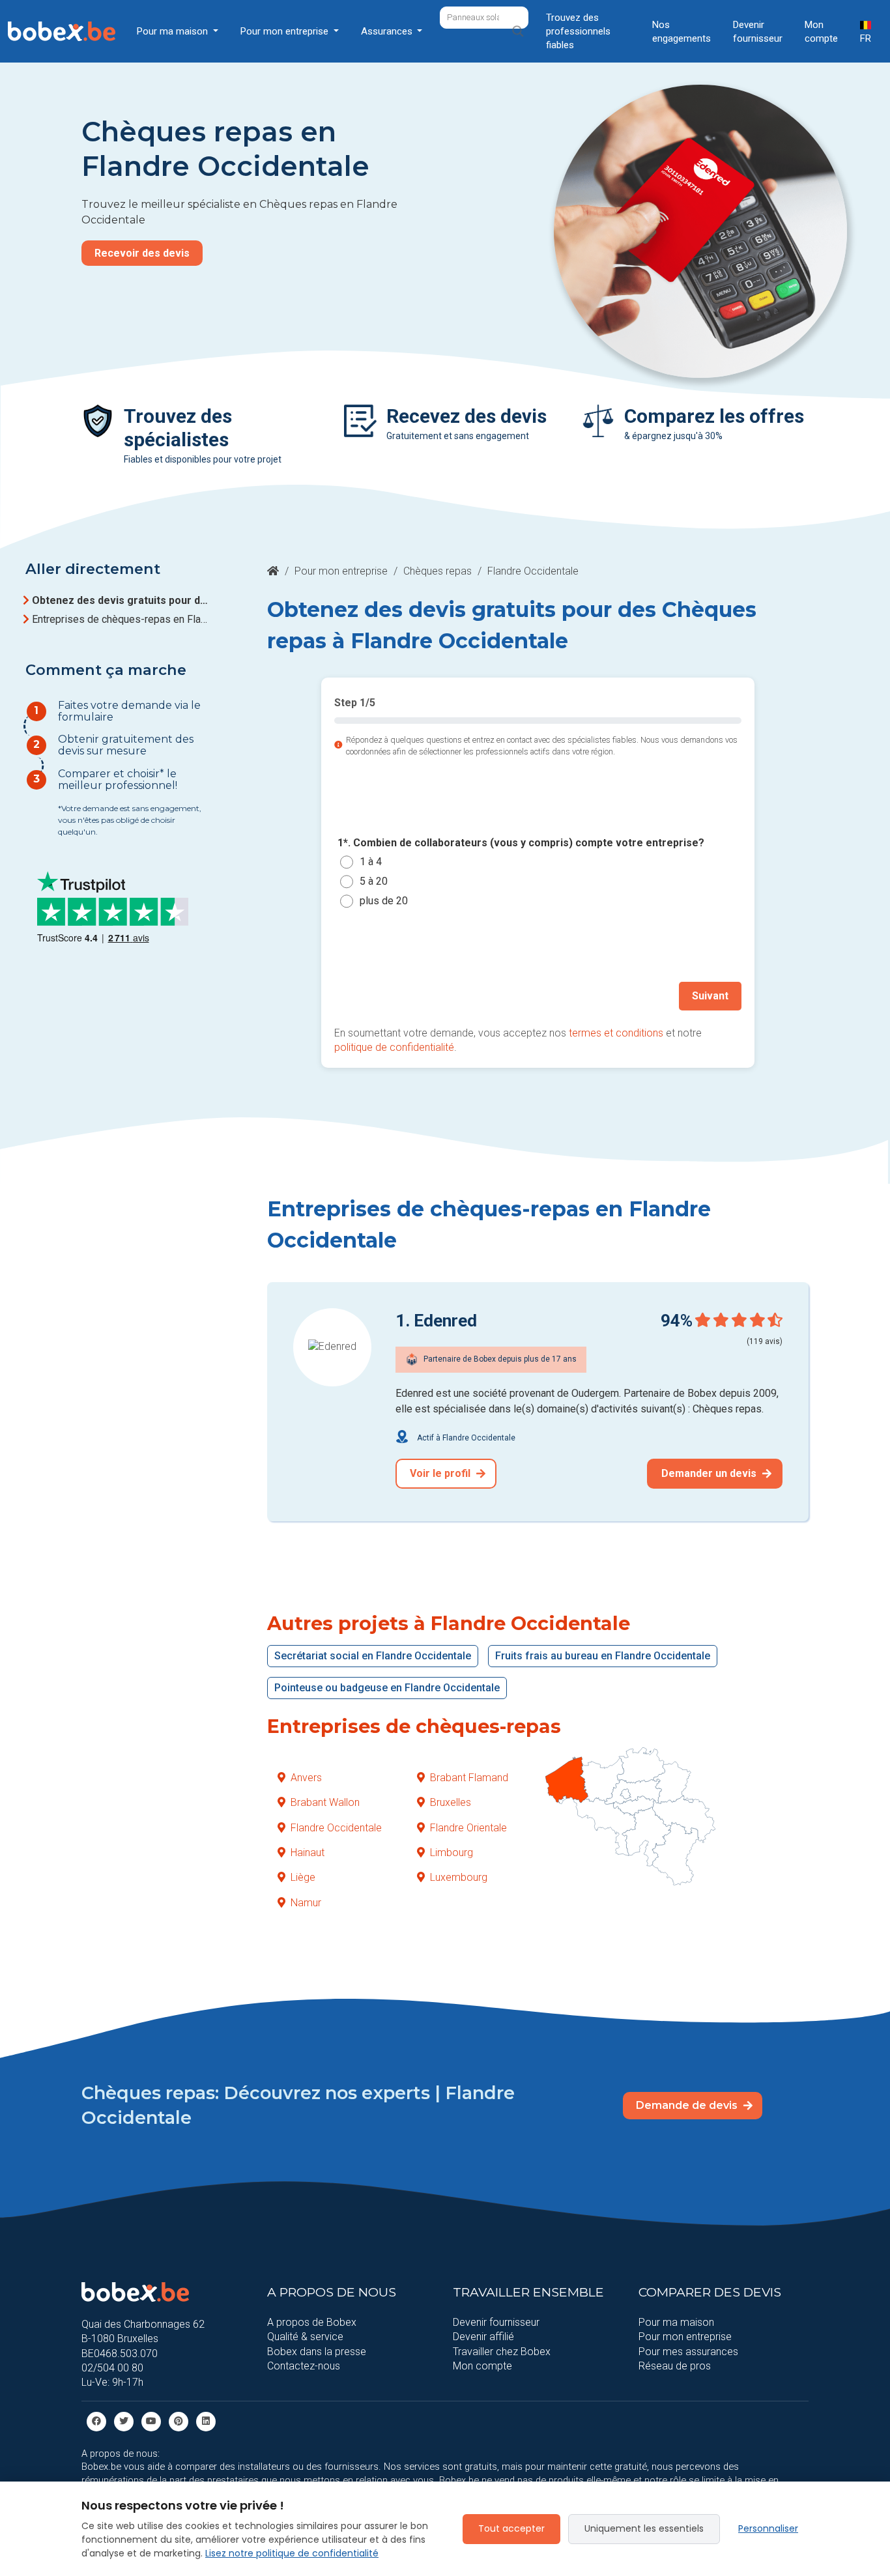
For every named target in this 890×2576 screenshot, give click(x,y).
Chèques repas (438, 571)
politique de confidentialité (394, 1047)
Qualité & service (305, 2337)
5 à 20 (374, 881)
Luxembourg (459, 1877)
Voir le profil (441, 1473)
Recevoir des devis (142, 253)
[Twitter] (124, 2421)
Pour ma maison (676, 2322)
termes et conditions (616, 1033)
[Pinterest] (179, 2421)
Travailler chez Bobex (502, 2352)
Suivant (710, 996)
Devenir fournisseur (758, 32)
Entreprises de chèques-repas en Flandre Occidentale (122, 619)
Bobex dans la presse (317, 2352)
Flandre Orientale (468, 1828)
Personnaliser (768, 2528)
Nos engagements (682, 32)
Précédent (374, 996)
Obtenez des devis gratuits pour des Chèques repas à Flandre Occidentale (122, 600)
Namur (306, 1903)
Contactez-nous (304, 2366)
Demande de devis (688, 2105)
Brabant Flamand (469, 1778)
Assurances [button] (388, 31)
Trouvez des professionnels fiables (578, 31)
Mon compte (821, 32)
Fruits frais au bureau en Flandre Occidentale (603, 1656)
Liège (303, 1877)
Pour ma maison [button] (174, 31)
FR (866, 38)
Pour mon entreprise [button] (286, 31)
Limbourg (452, 1853)
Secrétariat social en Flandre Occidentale (373, 1656)
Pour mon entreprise (341, 571)
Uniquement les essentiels (644, 2528)
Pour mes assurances (688, 2352)
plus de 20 (384, 901)
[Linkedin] (206, 2421)
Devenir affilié (483, 2337)
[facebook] (96, 2421)
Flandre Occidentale (336, 1828)
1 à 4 (371, 862)
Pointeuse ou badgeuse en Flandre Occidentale (387, 1688)
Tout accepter (511, 2528)
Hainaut (308, 1853)
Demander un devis (710, 1473)
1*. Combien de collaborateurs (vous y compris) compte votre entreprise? (521, 843)
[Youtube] (151, 2421)
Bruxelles (451, 1802)
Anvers (306, 1778)
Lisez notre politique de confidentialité (292, 2553)
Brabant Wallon (325, 1802)
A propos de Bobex (312, 2322)
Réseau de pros (675, 2366)
